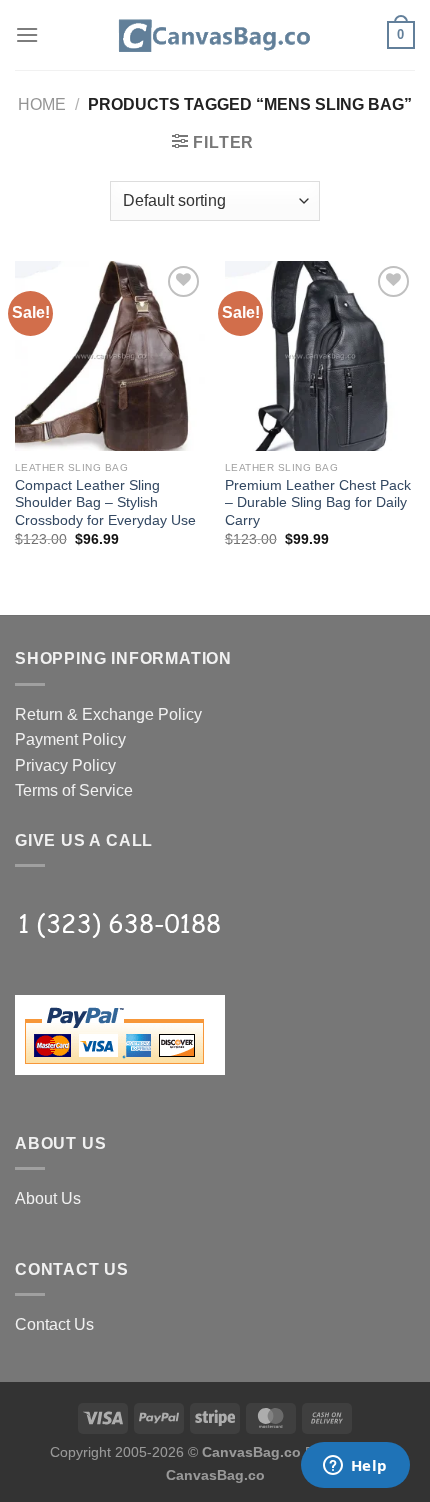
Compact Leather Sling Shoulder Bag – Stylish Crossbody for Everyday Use (105, 503)
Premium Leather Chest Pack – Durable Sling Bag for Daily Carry (318, 503)
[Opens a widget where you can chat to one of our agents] (355, 1467)
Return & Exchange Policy (108, 714)
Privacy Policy (65, 765)
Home (42, 104)
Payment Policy (70, 739)
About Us (48, 1198)
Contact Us (54, 1324)
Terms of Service (74, 790)
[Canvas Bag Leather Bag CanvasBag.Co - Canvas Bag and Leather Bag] (215, 35)
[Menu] (27, 34)
